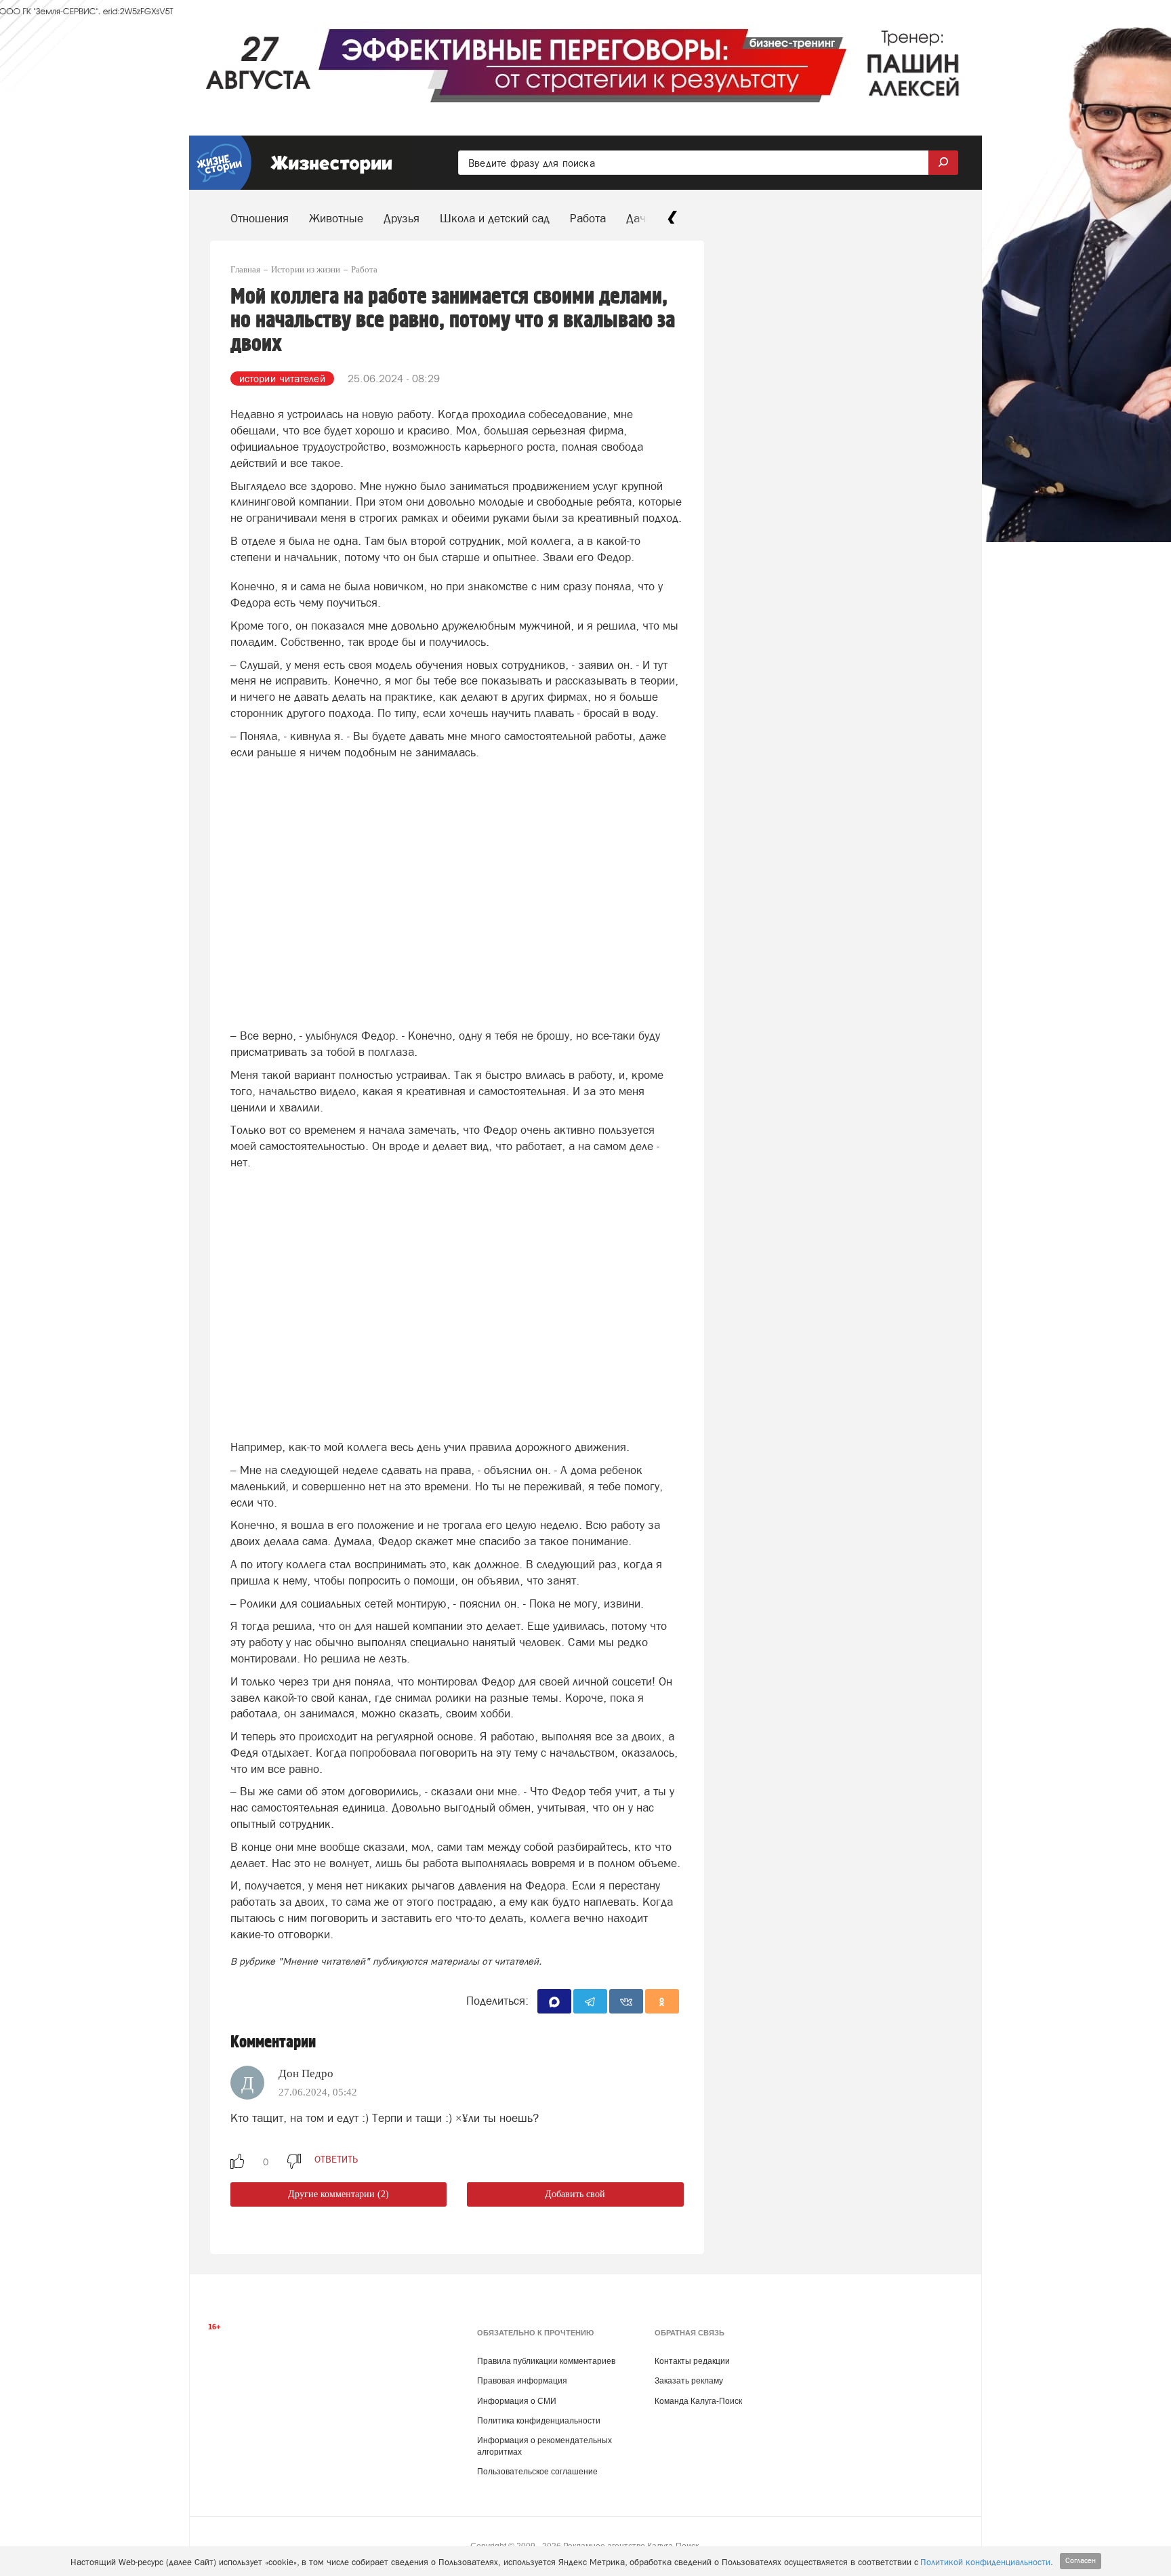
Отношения (260, 218)
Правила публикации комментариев (546, 2361)
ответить (336, 2159)
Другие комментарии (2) (338, 2194)
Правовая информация (522, 2381)
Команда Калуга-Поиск (698, 2401)
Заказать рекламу (689, 2381)
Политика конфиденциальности (539, 2421)
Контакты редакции (692, 2361)
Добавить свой (575, 2194)
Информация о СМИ (517, 2401)
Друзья (402, 218)
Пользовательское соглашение (537, 2472)
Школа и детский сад (495, 218)
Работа (588, 218)
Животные (336, 218)
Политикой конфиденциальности (985, 2562)
